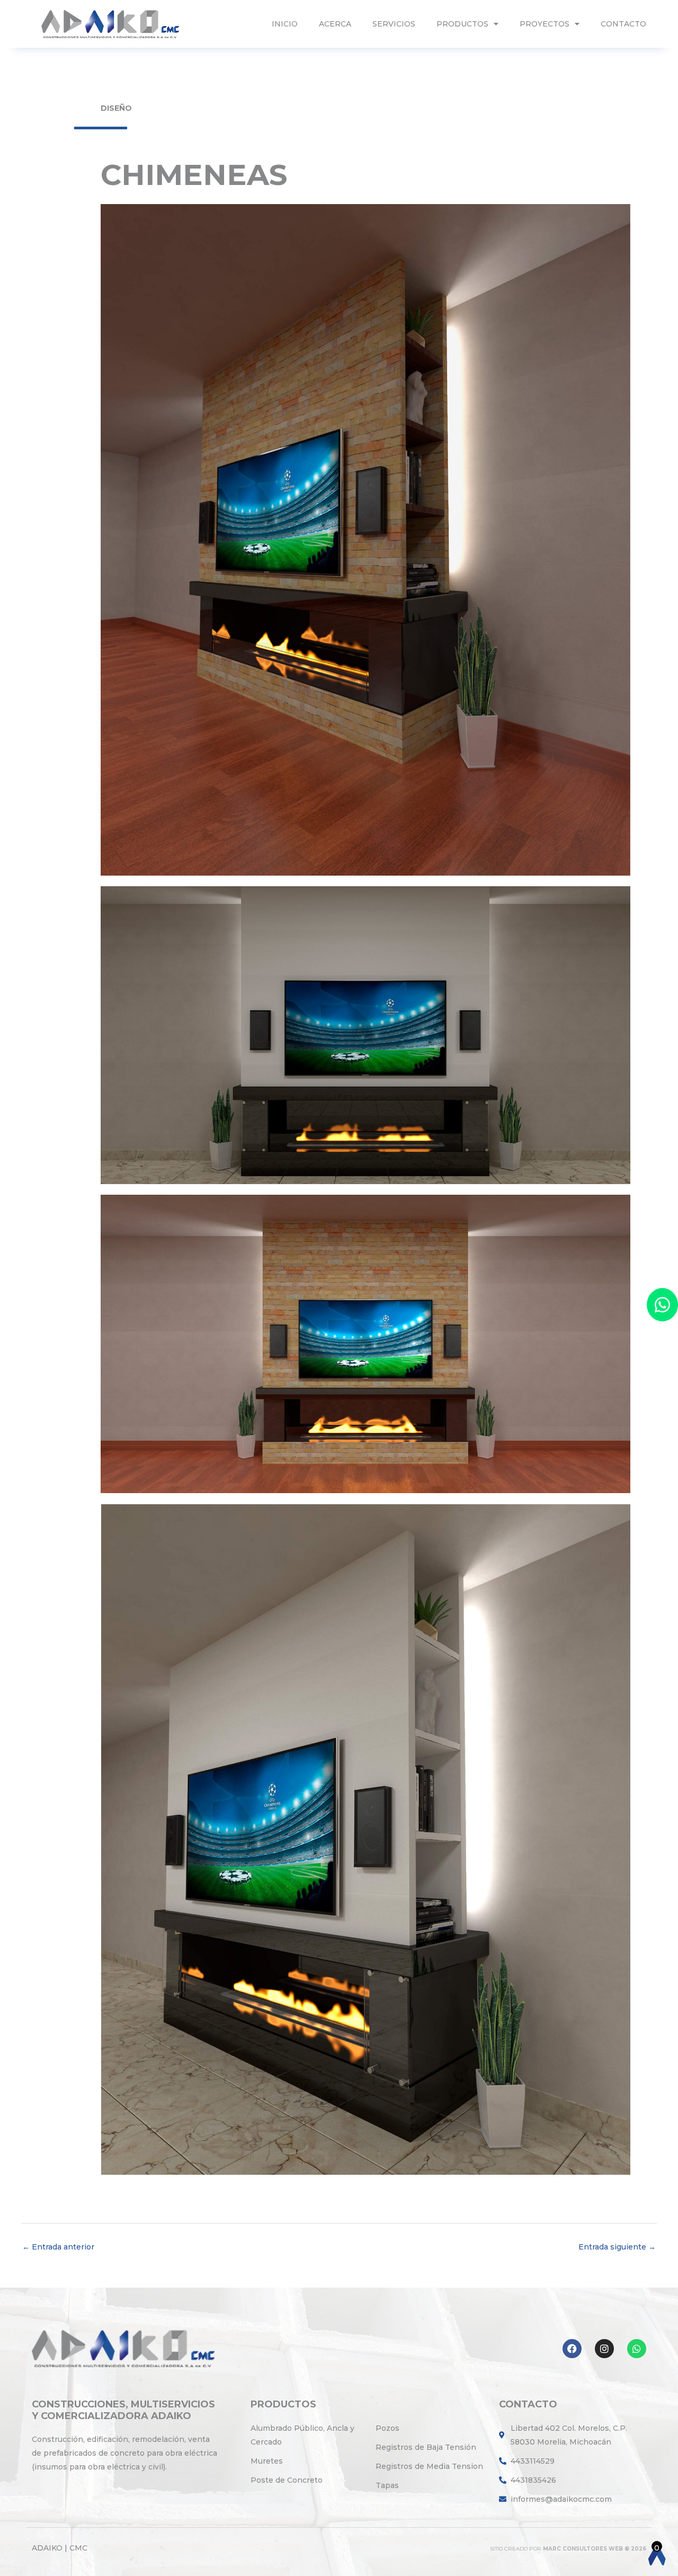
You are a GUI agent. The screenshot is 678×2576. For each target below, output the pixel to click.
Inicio (285, 24)
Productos (462, 24)
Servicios (394, 24)
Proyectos (545, 24)
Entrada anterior (58, 2247)
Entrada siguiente (617, 2247)
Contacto (623, 24)
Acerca (335, 24)
